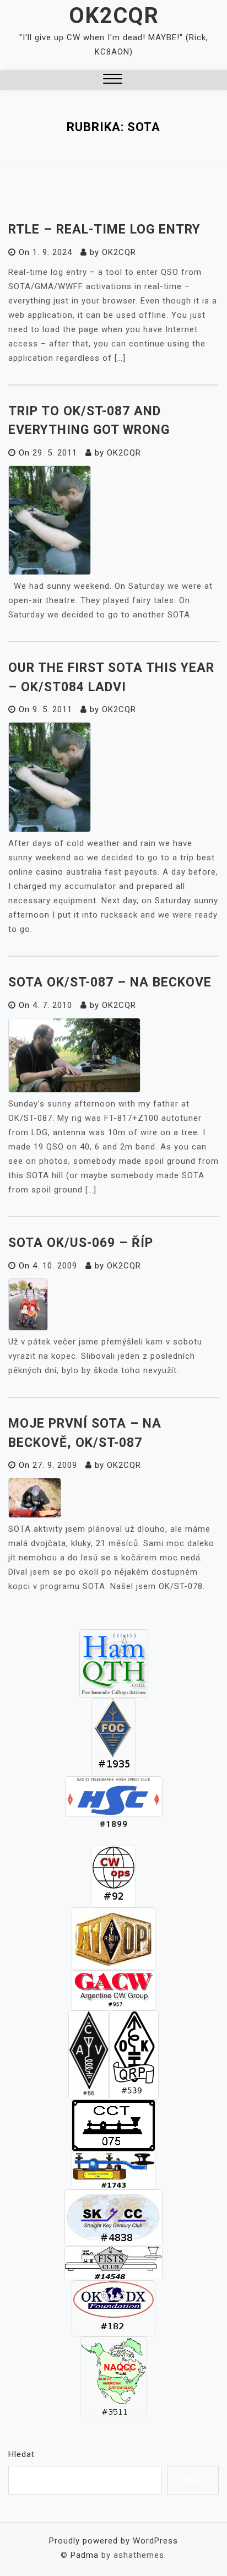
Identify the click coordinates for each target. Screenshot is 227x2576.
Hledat (21, 2454)
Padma (85, 2555)
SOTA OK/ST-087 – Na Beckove (110, 982)
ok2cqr (119, 252)
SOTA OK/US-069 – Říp (81, 1243)
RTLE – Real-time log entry (104, 229)
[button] (113, 80)
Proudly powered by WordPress (113, 2541)
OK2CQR (114, 16)
